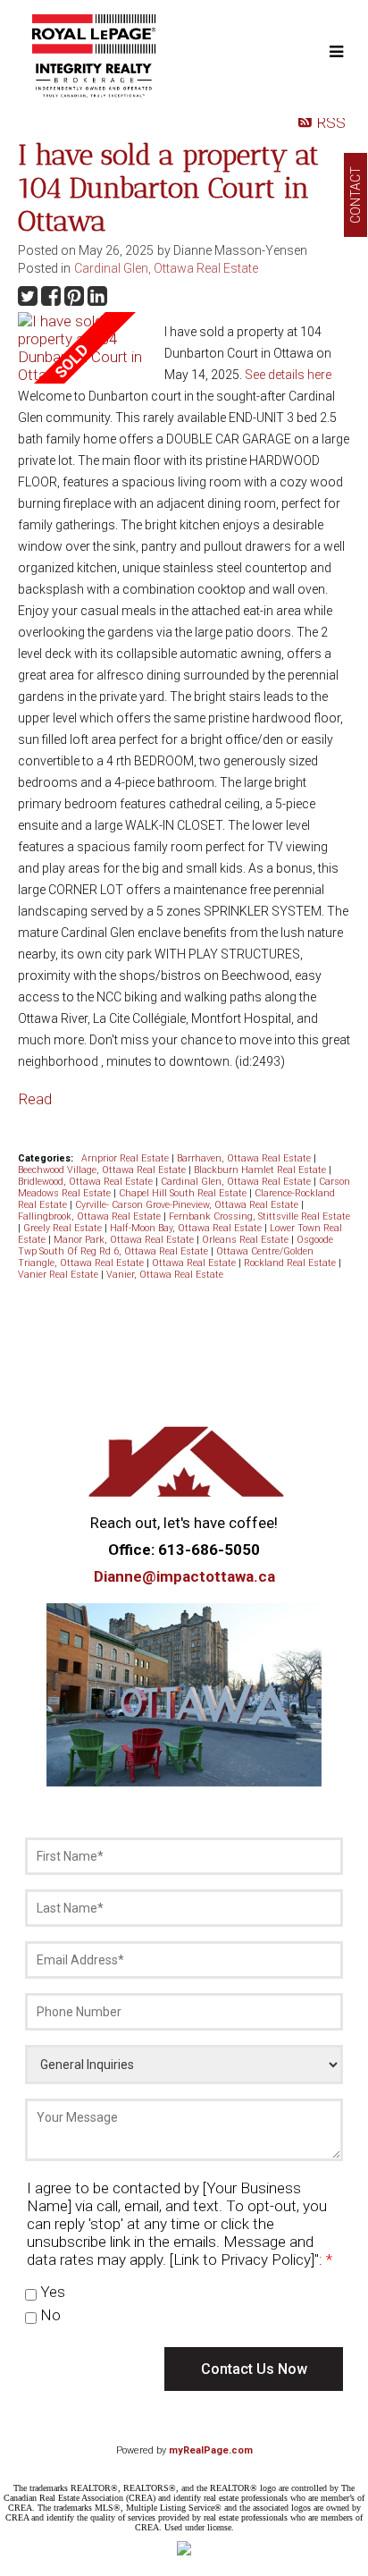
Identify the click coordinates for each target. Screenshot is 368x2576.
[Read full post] (84, 348)
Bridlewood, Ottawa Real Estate (87, 1182)
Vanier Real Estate (59, 1275)
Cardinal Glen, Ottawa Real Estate (166, 268)
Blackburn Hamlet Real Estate (261, 1170)
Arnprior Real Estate (126, 1158)
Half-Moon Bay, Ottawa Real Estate (187, 1228)
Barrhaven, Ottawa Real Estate (245, 1158)
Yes (51, 2292)
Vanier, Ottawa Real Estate (165, 1275)
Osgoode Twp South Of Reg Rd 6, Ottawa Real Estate (176, 1246)
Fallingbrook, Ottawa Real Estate (91, 1216)
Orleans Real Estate (247, 1240)
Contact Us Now (254, 2369)
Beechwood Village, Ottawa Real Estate (103, 1170)
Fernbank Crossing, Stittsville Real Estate (259, 1216)
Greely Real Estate (64, 1228)
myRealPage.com (211, 2450)
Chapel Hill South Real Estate (184, 1193)
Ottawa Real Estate (195, 1263)
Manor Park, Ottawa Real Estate (125, 1240)
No (49, 2315)
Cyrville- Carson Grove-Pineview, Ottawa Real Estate (188, 1205)
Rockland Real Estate (291, 1263)
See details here (288, 375)
